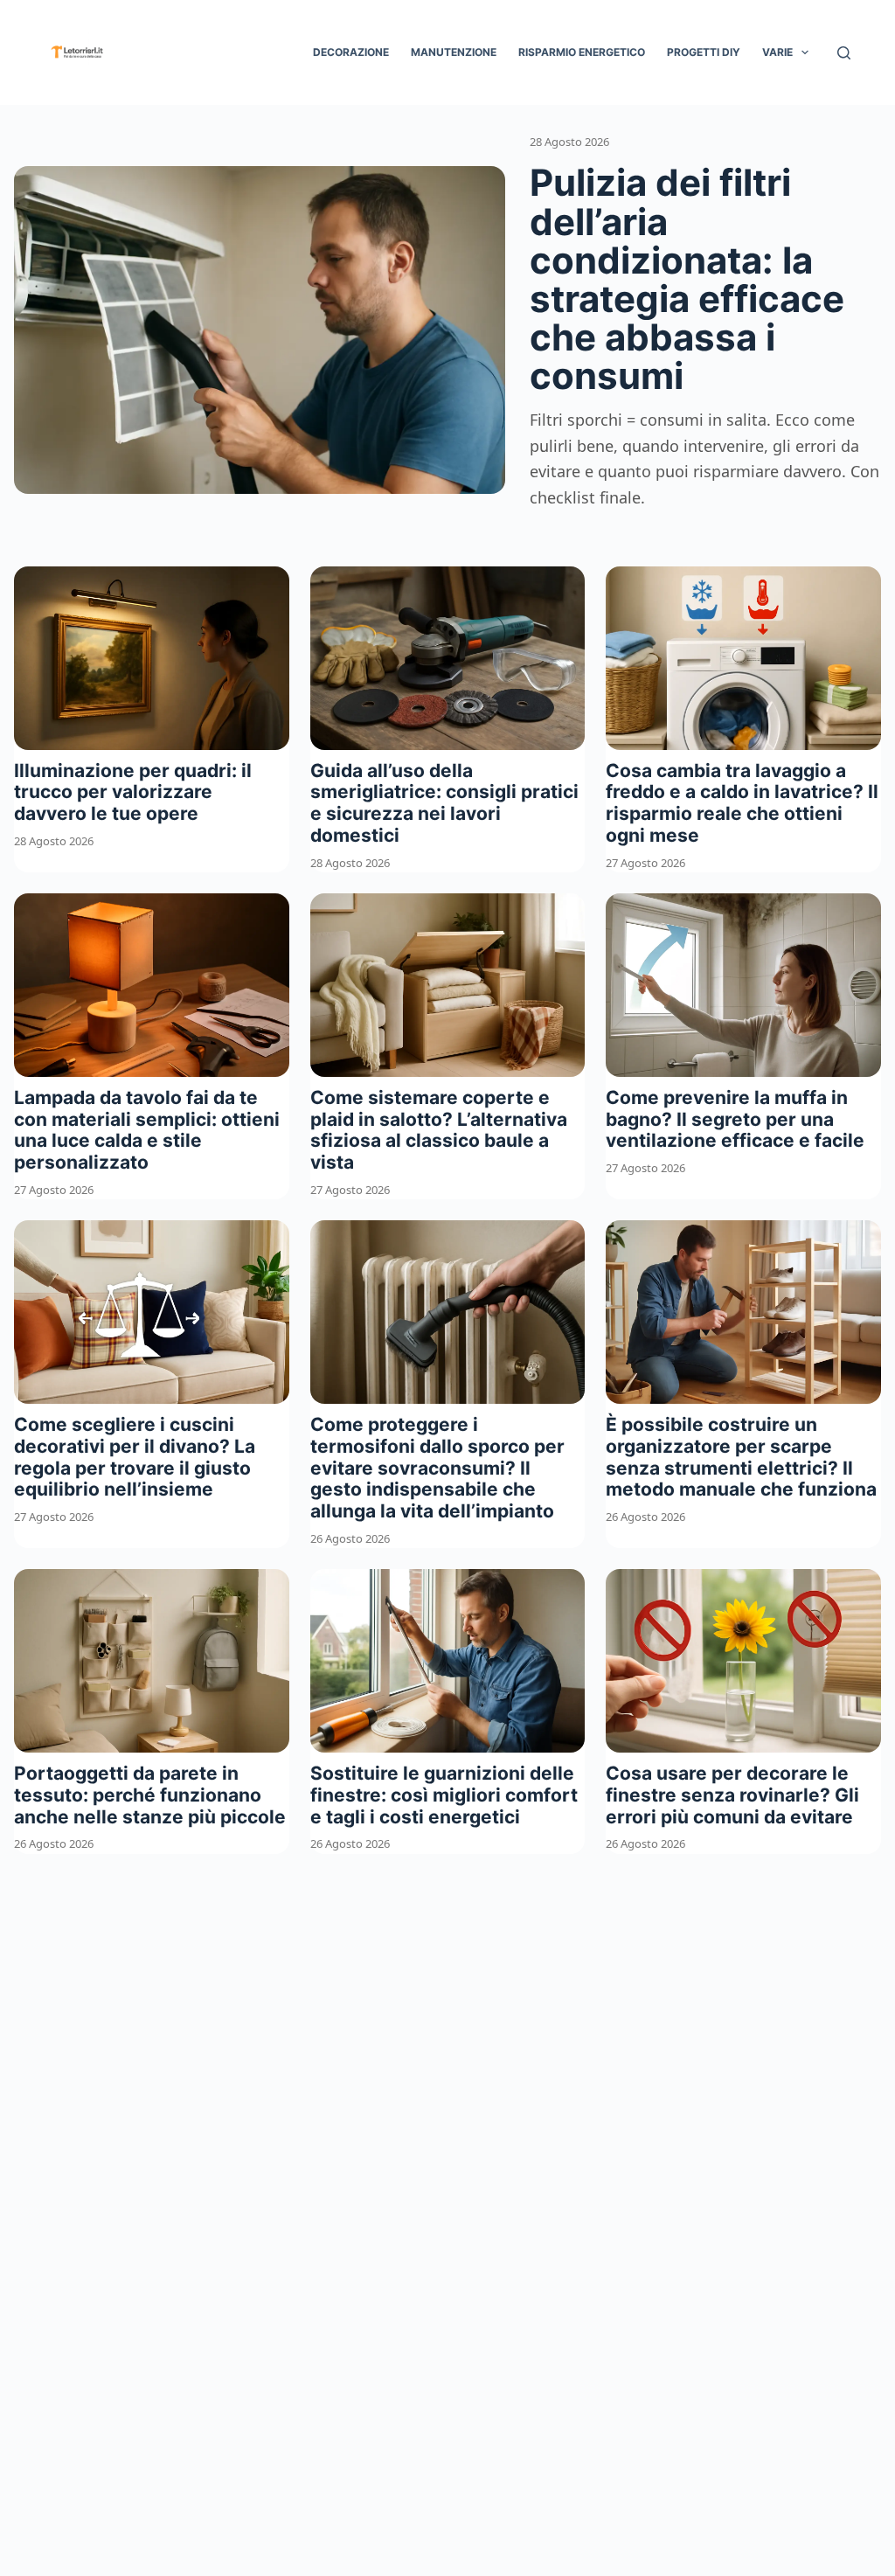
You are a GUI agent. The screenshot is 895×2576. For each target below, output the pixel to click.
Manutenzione (454, 52)
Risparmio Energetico (582, 52)
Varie (777, 52)
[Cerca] (844, 53)
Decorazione (351, 52)
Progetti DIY (704, 52)
